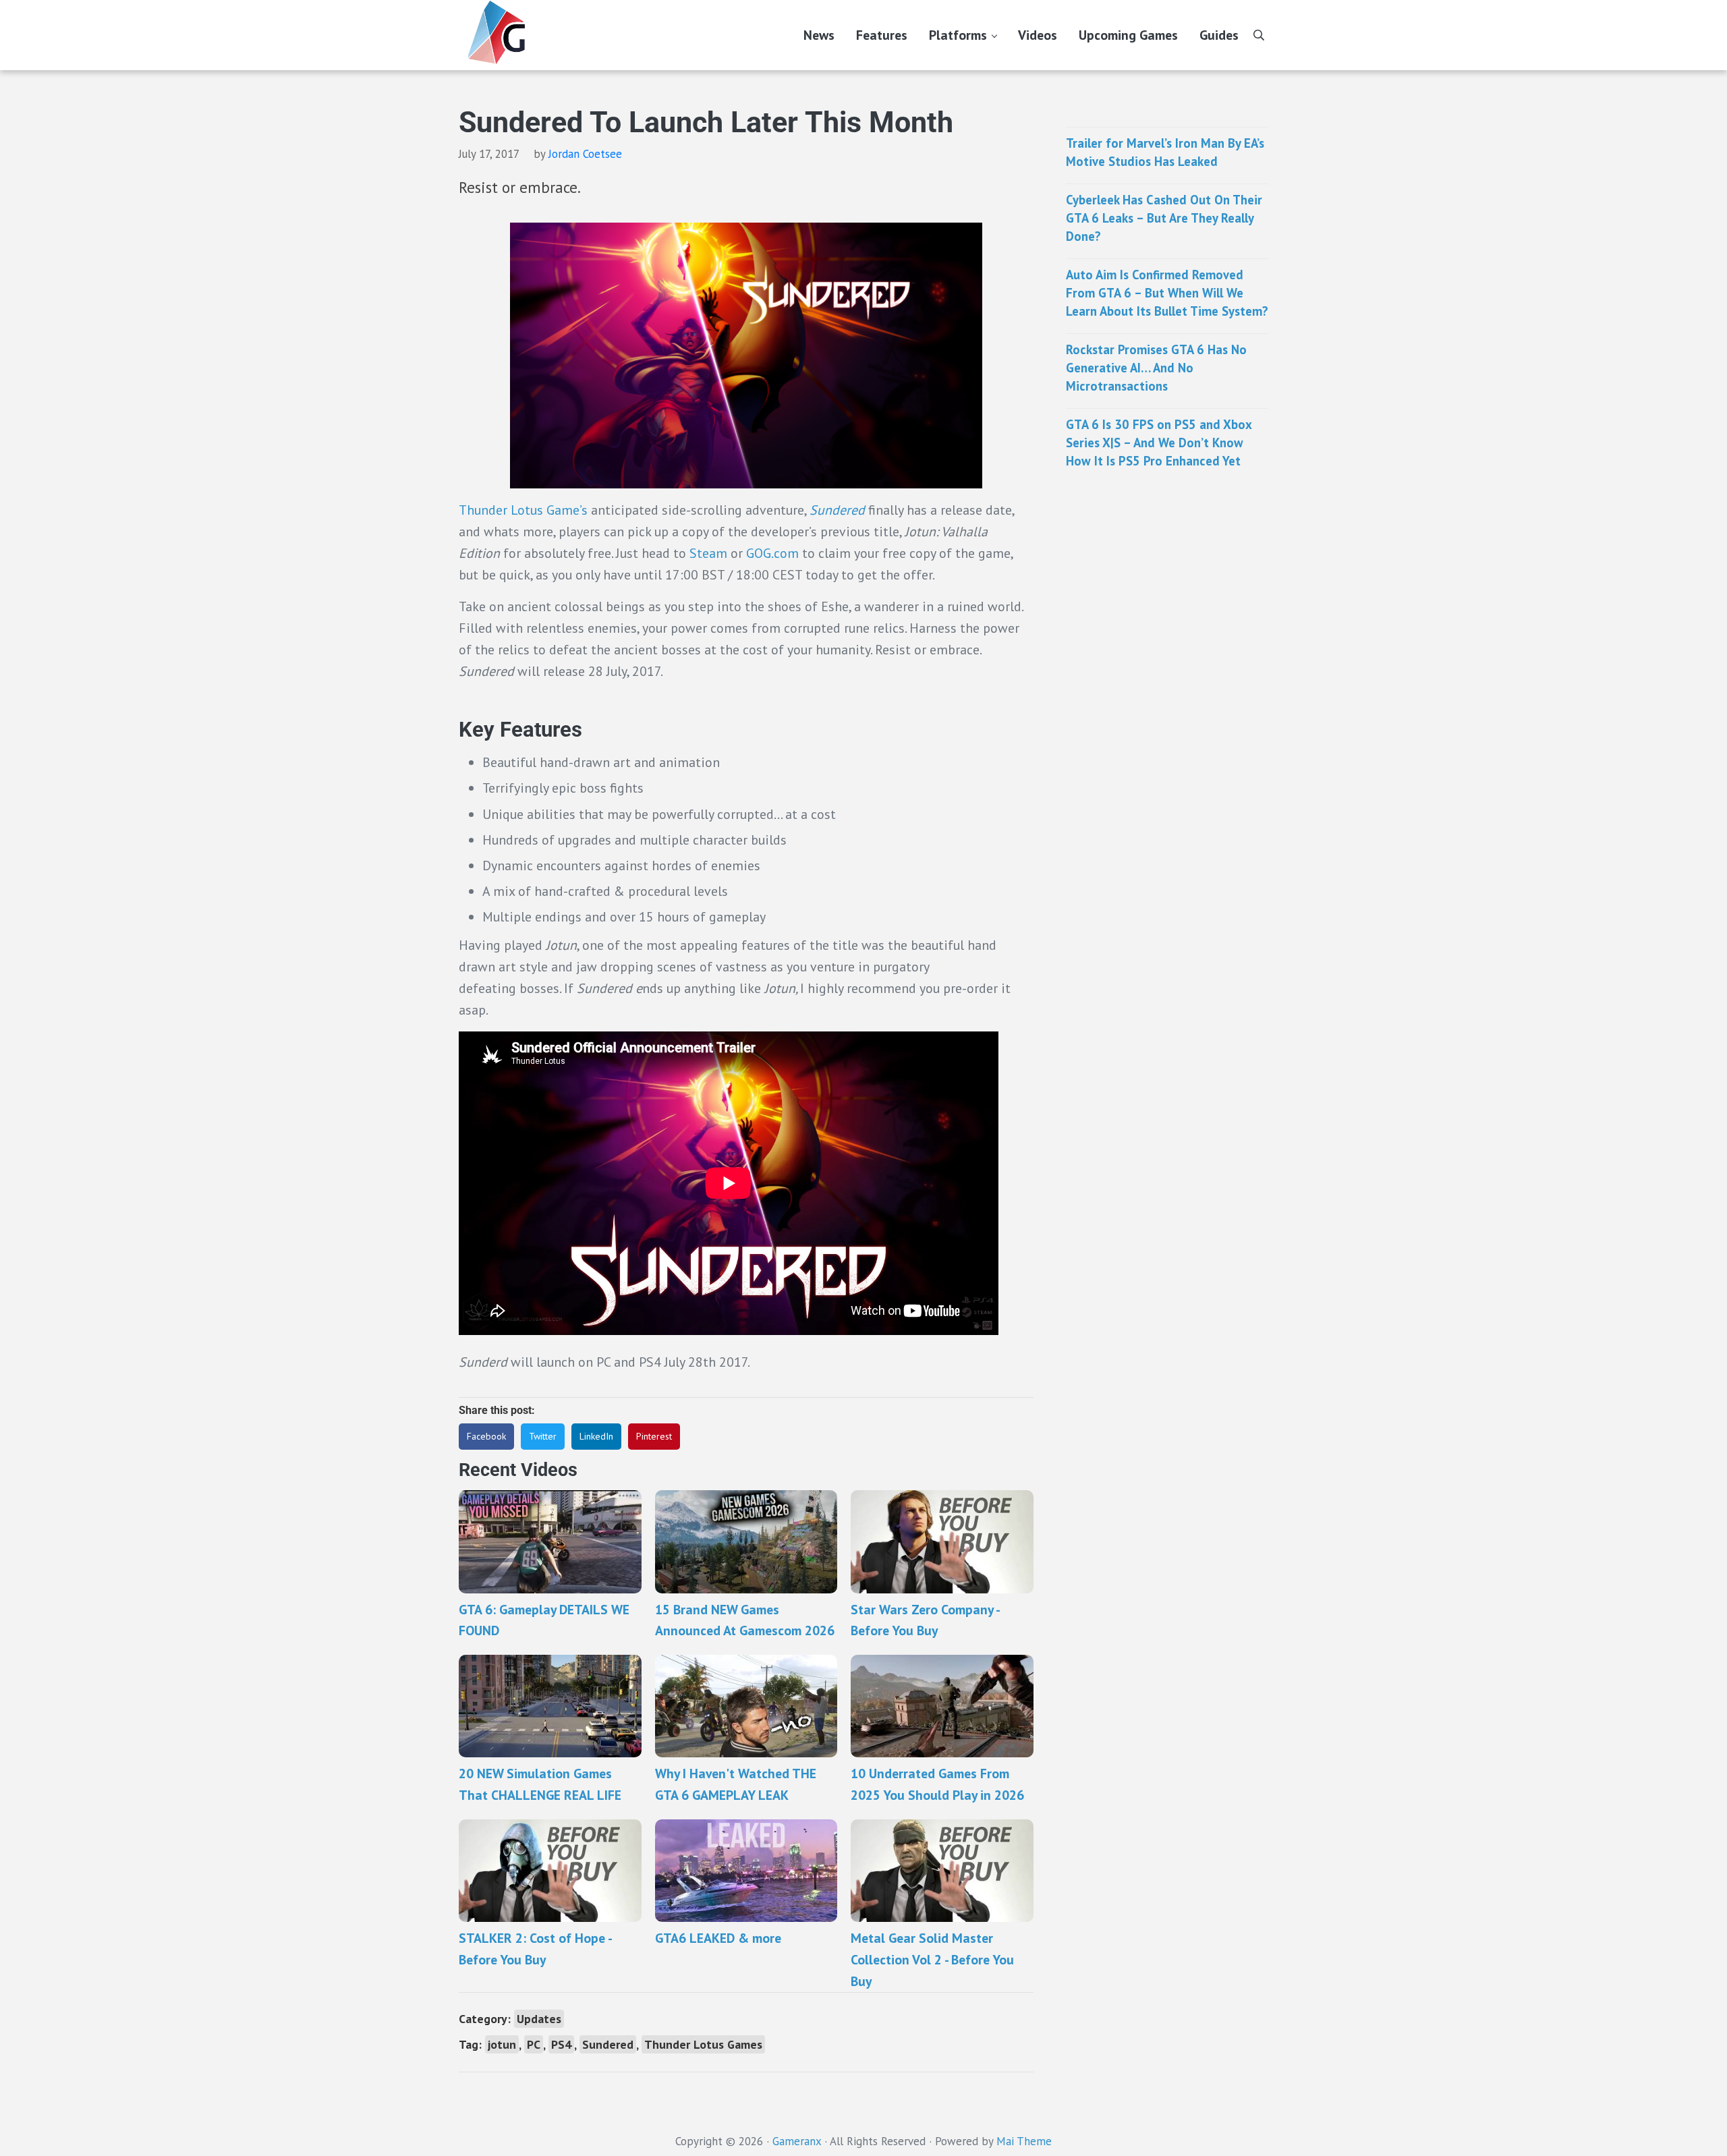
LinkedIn (596, 1436)
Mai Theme (1024, 2141)
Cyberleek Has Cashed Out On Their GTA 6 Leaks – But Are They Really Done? (1164, 218)
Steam (708, 553)
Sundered (837, 510)
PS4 (561, 2044)
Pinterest (654, 1436)
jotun (502, 2044)
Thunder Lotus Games (703, 2044)
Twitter (543, 1436)
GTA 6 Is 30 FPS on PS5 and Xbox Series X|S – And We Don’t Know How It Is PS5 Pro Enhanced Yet (1159, 442)
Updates (539, 2019)
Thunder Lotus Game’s (525, 510)
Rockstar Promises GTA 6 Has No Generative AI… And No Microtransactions (1156, 367)
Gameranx (797, 2141)
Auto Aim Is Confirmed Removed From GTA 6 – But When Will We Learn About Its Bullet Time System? (1167, 292)
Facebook (486, 1436)
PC (534, 2044)
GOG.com (772, 553)
